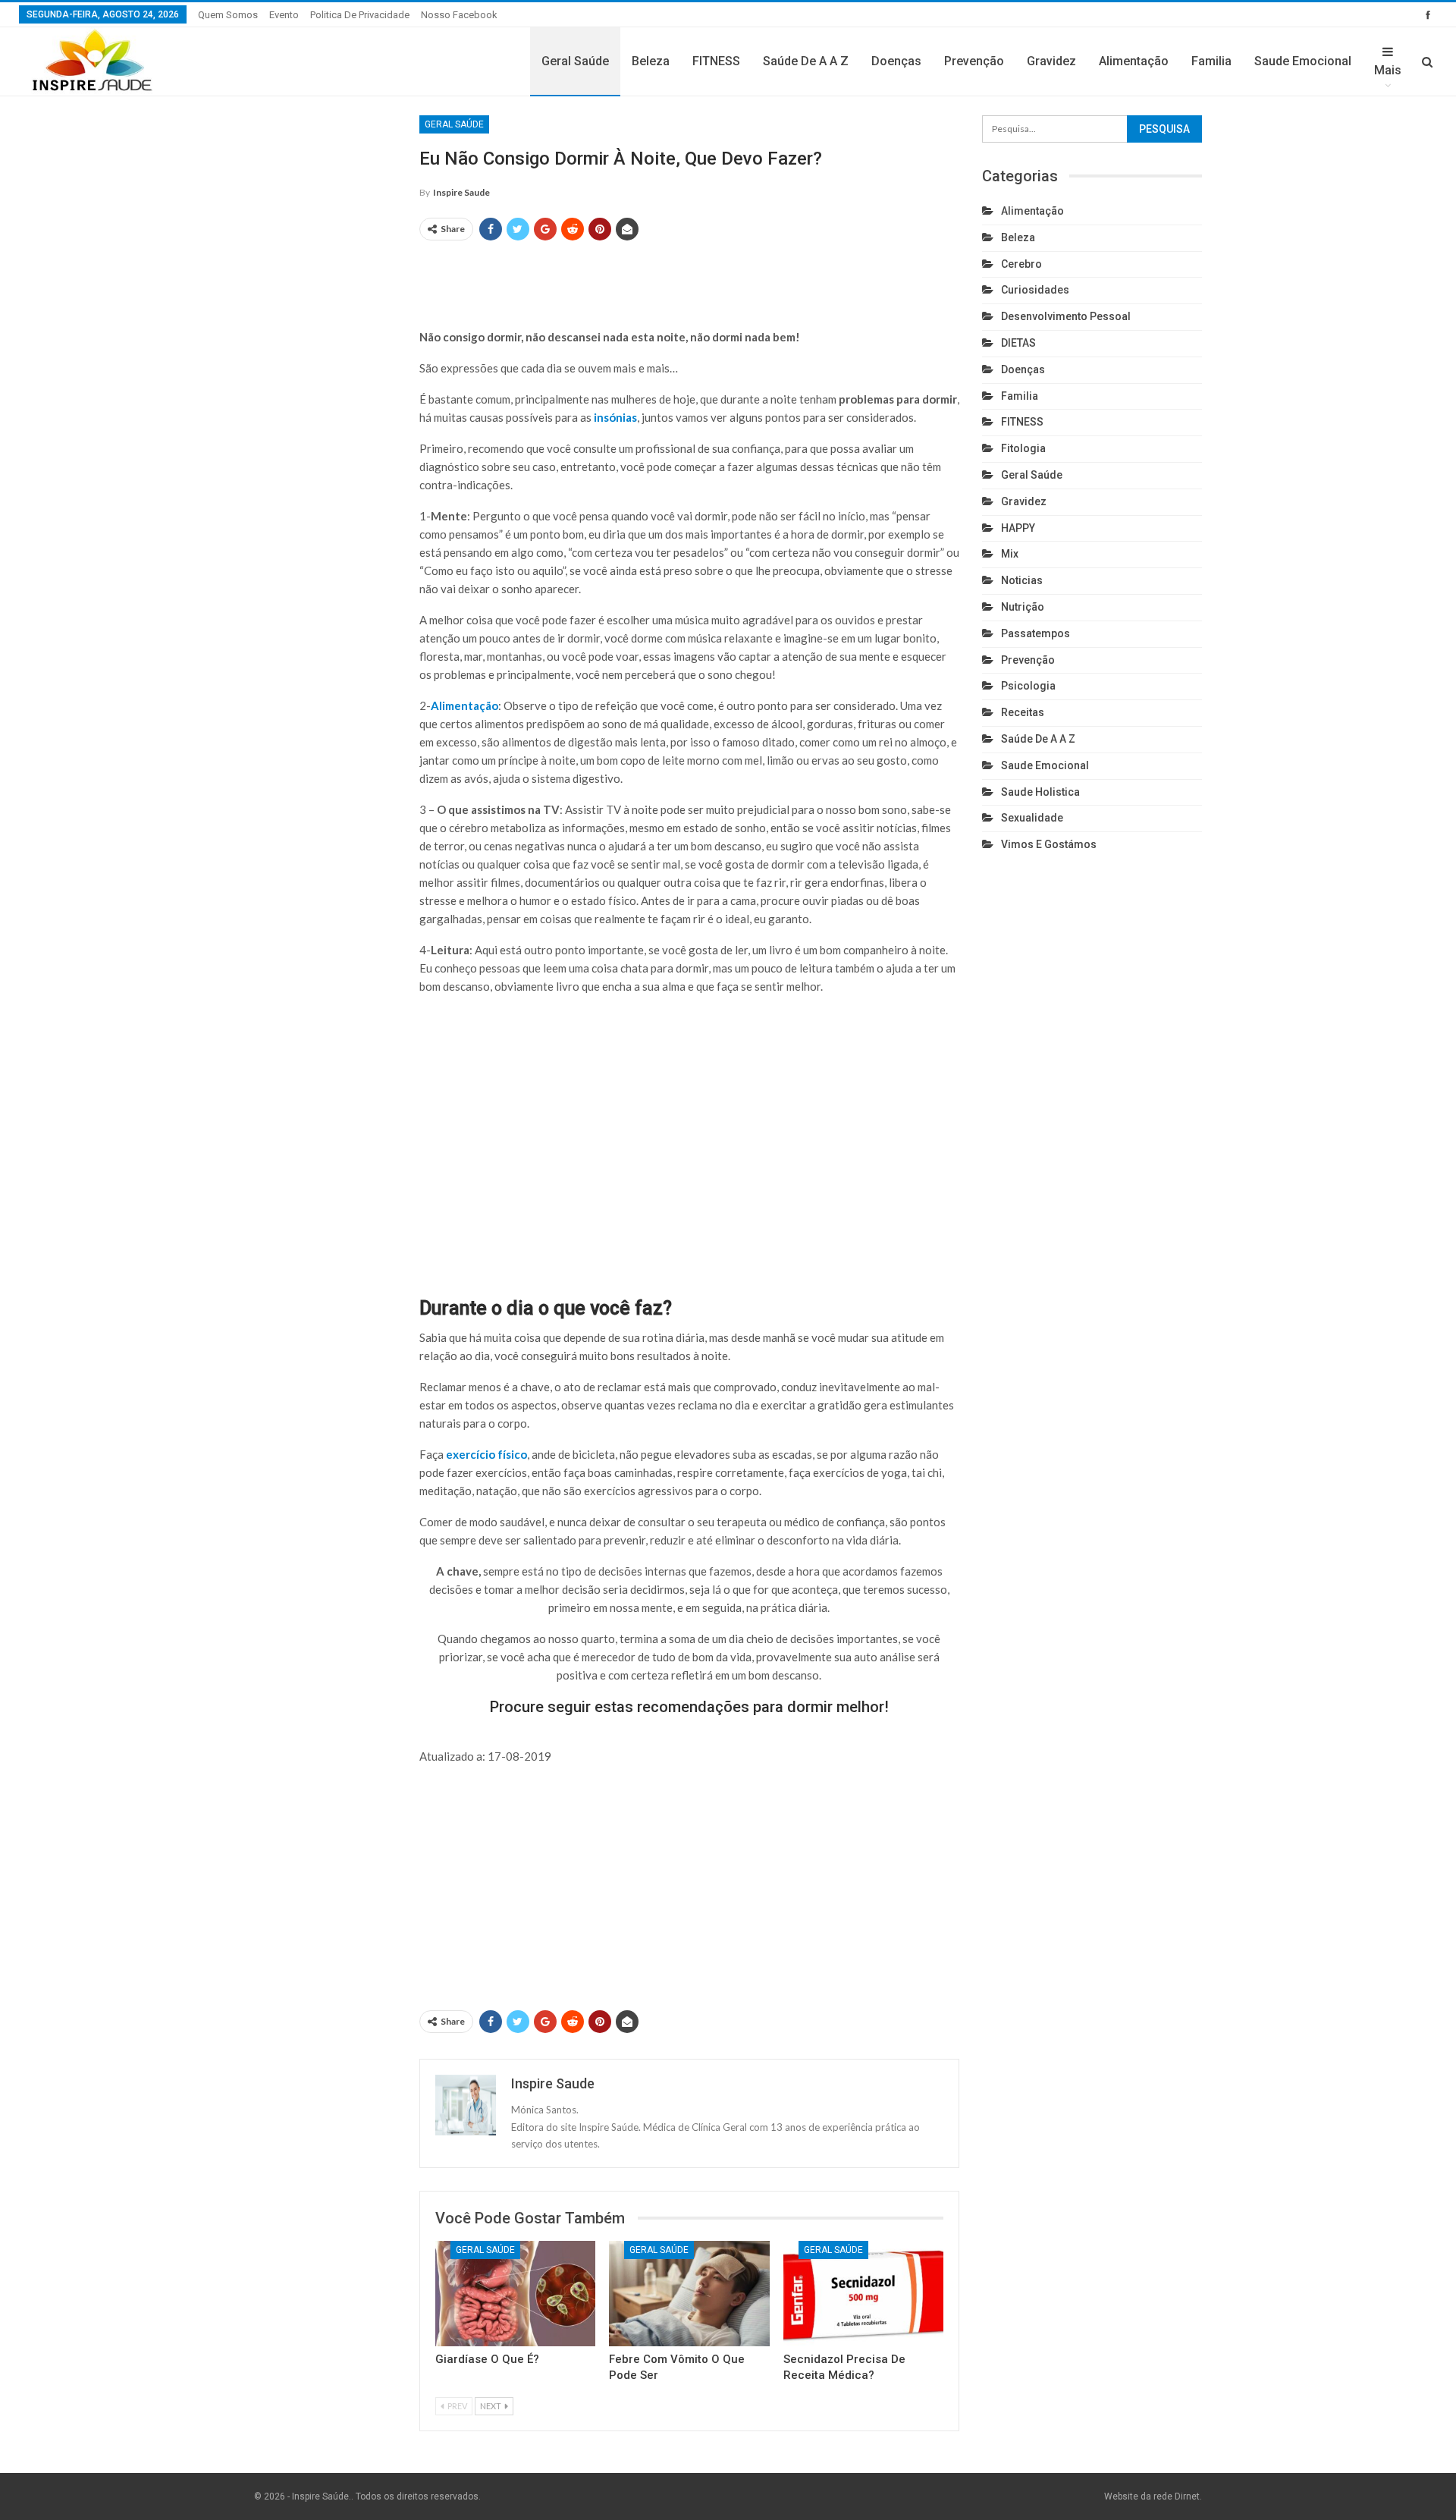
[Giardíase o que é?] (515, 2294)
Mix (1010, 554)
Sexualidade (1032, 818)
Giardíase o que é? (487, 2359)
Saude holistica (1040, 792)
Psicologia (1028, 686)
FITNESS (716, 61)
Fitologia (1023, 448)
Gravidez (1051, 61)
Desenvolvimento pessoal (1066, 316)
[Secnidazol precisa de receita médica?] (863, 2294)
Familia (1211, 61)
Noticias (1022, 580)
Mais (1388, 70)
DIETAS (1018, 343)
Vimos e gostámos (1049, 844)
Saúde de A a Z (806, 61)
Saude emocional (1303, 61)
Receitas (1023, 712)
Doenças (896, 61)
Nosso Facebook (459, 15)
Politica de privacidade (360, 15)
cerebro (1021, 264)
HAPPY (1018, 528)
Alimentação (1134, 61)
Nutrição (1023, 607)
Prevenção (974, 61)
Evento (284, 15)
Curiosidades (1035, 290)
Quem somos (228, 15)
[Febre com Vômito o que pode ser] (689, 2294)
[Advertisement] (689, 278)
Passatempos (1036, 633)
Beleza (651, 61)
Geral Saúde (575, 61)
